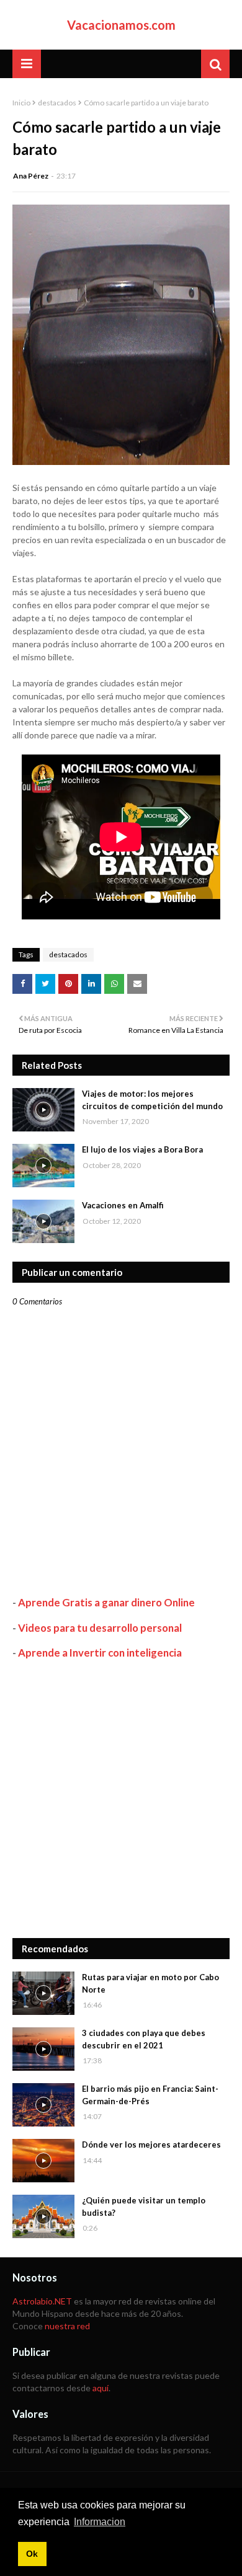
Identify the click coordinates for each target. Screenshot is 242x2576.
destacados (57, 103)
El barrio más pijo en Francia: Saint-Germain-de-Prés (150, 2095)
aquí (101, 2388)
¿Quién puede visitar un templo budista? (144, 2206)
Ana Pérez (31, 176)
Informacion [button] (100, 2522)
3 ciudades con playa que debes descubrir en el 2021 (144, 2039)
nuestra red (67, 2326)
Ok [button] (32, 2554)
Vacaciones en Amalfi (123, 1205)
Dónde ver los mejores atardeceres (151, 2144)
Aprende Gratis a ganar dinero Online (106, 1602)
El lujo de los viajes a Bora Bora (142, 1149)
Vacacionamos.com (121, 25)
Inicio (21, 103)
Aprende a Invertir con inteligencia (100, 1653)
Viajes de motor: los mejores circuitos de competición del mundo (152, 1100)
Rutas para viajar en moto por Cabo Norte (150, 1983)
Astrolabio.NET (42, 2301)
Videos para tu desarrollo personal (100, 1628)
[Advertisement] (121, 1799)
